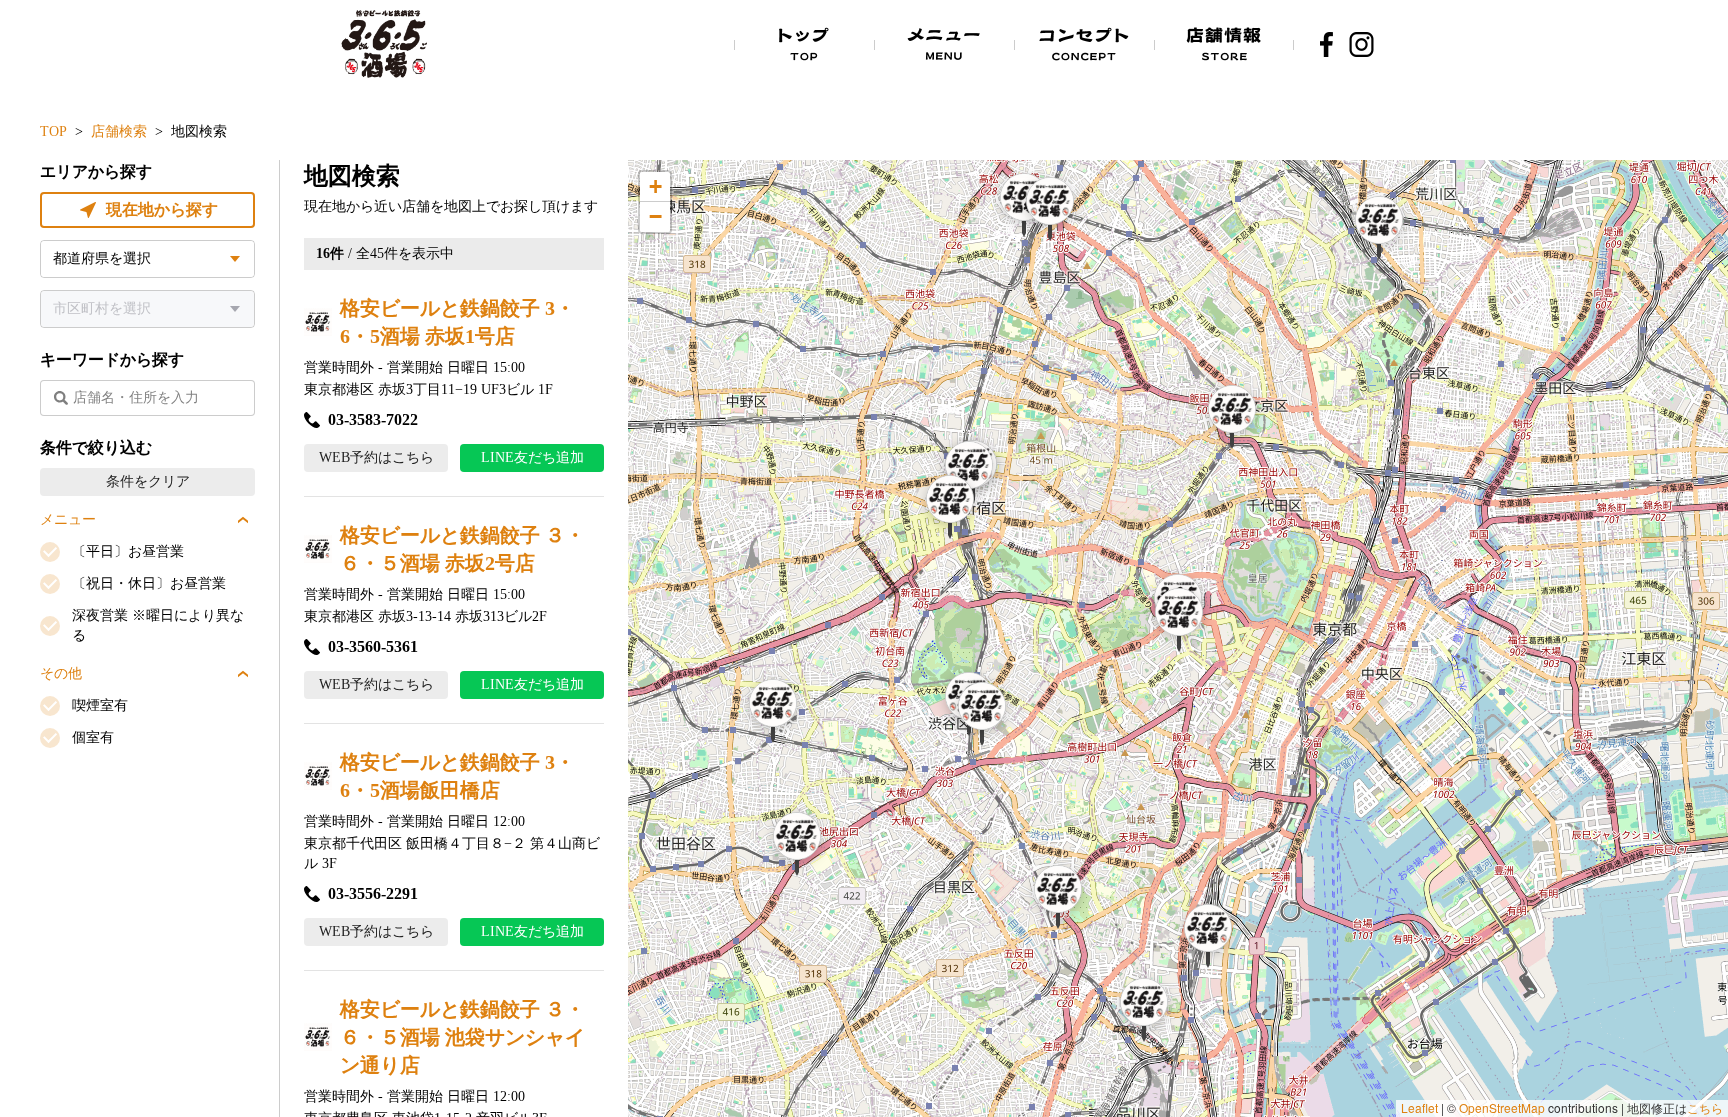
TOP (53, 131)
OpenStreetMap (1502, 1107)
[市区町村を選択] (147, 309)
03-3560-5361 (373, 646)
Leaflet (1419, 1107)
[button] (1024, 205)
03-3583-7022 (373, 419)
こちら (1705, 1107)
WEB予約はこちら (376, 457)
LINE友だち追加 (532, 457)
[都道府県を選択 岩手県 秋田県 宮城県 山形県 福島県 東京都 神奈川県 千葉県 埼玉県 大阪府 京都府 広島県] (147, 259)
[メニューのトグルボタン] (243, 520)
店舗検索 (119, 131)
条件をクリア (148, 481)
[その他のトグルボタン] (243, 674)
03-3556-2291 (373, 893)
